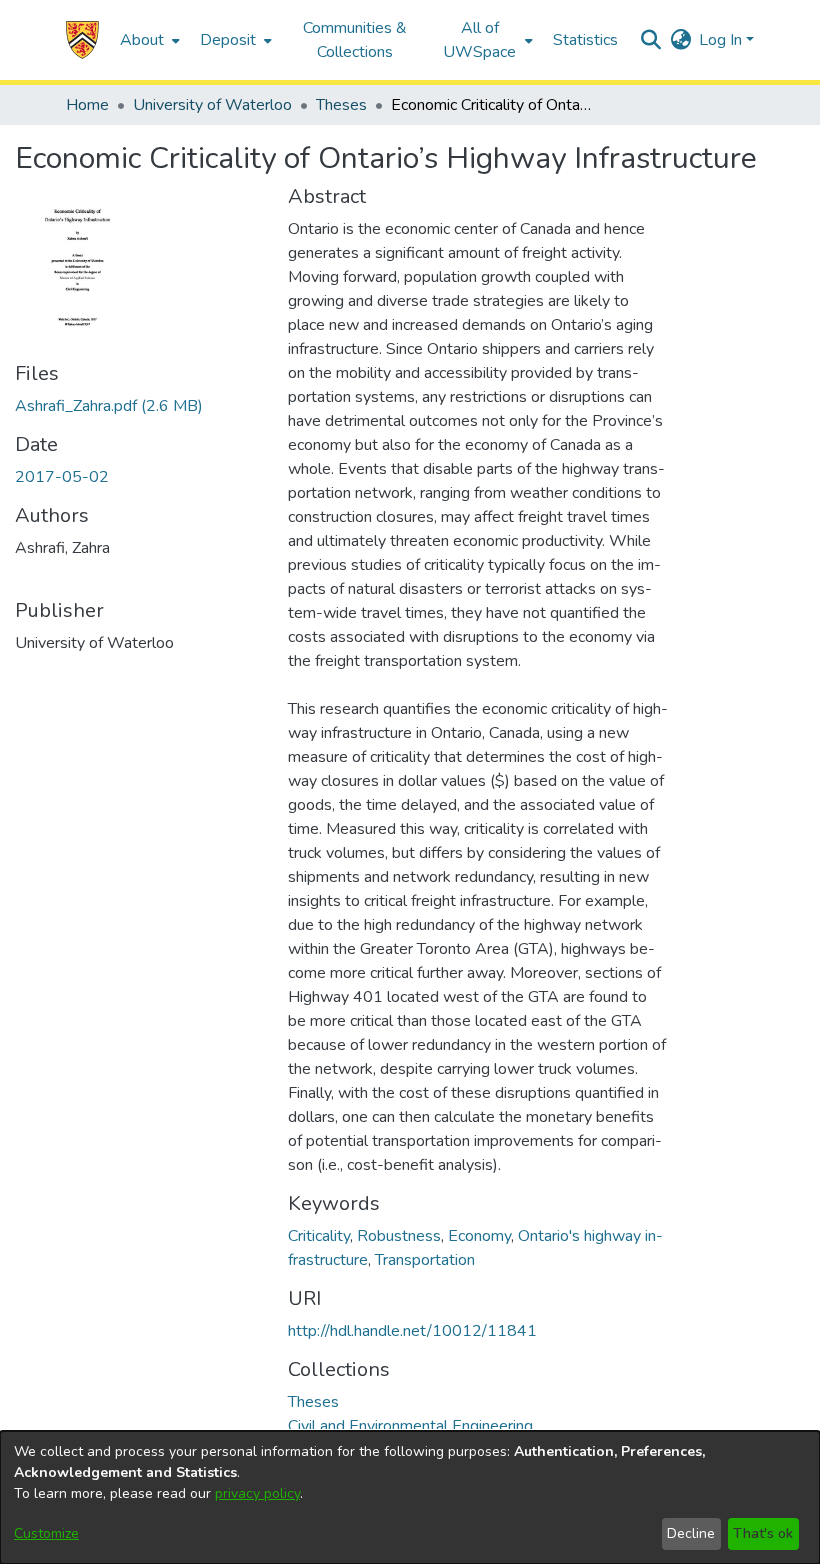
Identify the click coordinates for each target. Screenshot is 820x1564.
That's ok (763, 1533)
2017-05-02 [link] (62, 477)
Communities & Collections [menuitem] (355, 40)
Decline (691, 1533)
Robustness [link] (399, 1236)
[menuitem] (148, 40)
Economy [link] (479, 1236)
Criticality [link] (319, 1236)
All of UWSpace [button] (479, 40)
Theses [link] (341, 105)
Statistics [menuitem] (585, 40)
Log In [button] (722, 40)
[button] (82, 40)
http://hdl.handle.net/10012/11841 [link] (412, 1331)
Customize (46, 1533)
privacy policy (257, 1493)
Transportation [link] (425, 1260)
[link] (109, 406)
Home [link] (87, 105)
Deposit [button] (228, 40)
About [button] (142, 40)
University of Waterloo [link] (212, 105)
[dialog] (410, 1497)
